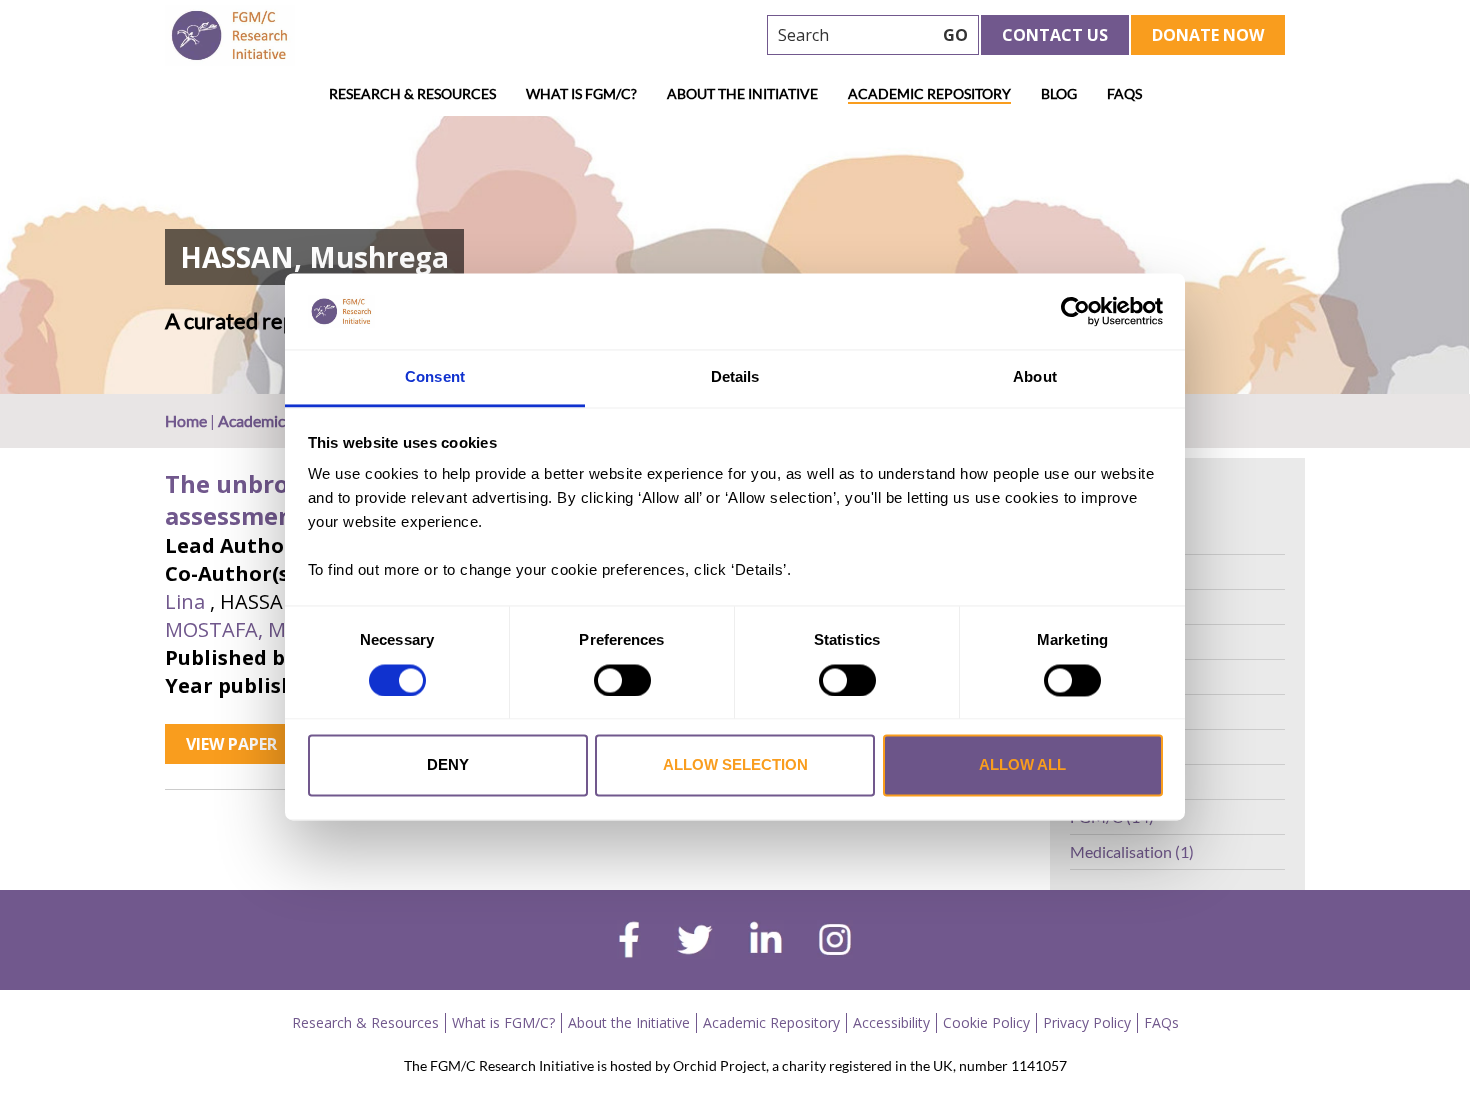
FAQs (1124, 93)
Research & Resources (412, 93)
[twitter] (694, 942)
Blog (1059, 93)
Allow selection (735, 765)
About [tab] (1035, 377)
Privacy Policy (1087, 1022)
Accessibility (891, 1022)
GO (955, 35)
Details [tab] (735, 377)
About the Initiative (742, 93)
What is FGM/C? (581, 93)
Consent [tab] (435, 377)
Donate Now (1208, 35)
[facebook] (629, 942)
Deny (448, 765)
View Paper (231, 744)
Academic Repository (929, 93)
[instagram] (835, 942)
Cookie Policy (986, 1022)
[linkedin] (766, 942)
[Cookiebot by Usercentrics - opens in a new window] (1075, 311)
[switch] (622, 680)
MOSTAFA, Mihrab (251, 629)
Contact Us (1055, 35)
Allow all (1022, 765)
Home (186, 420)
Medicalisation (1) (1132, 851)
